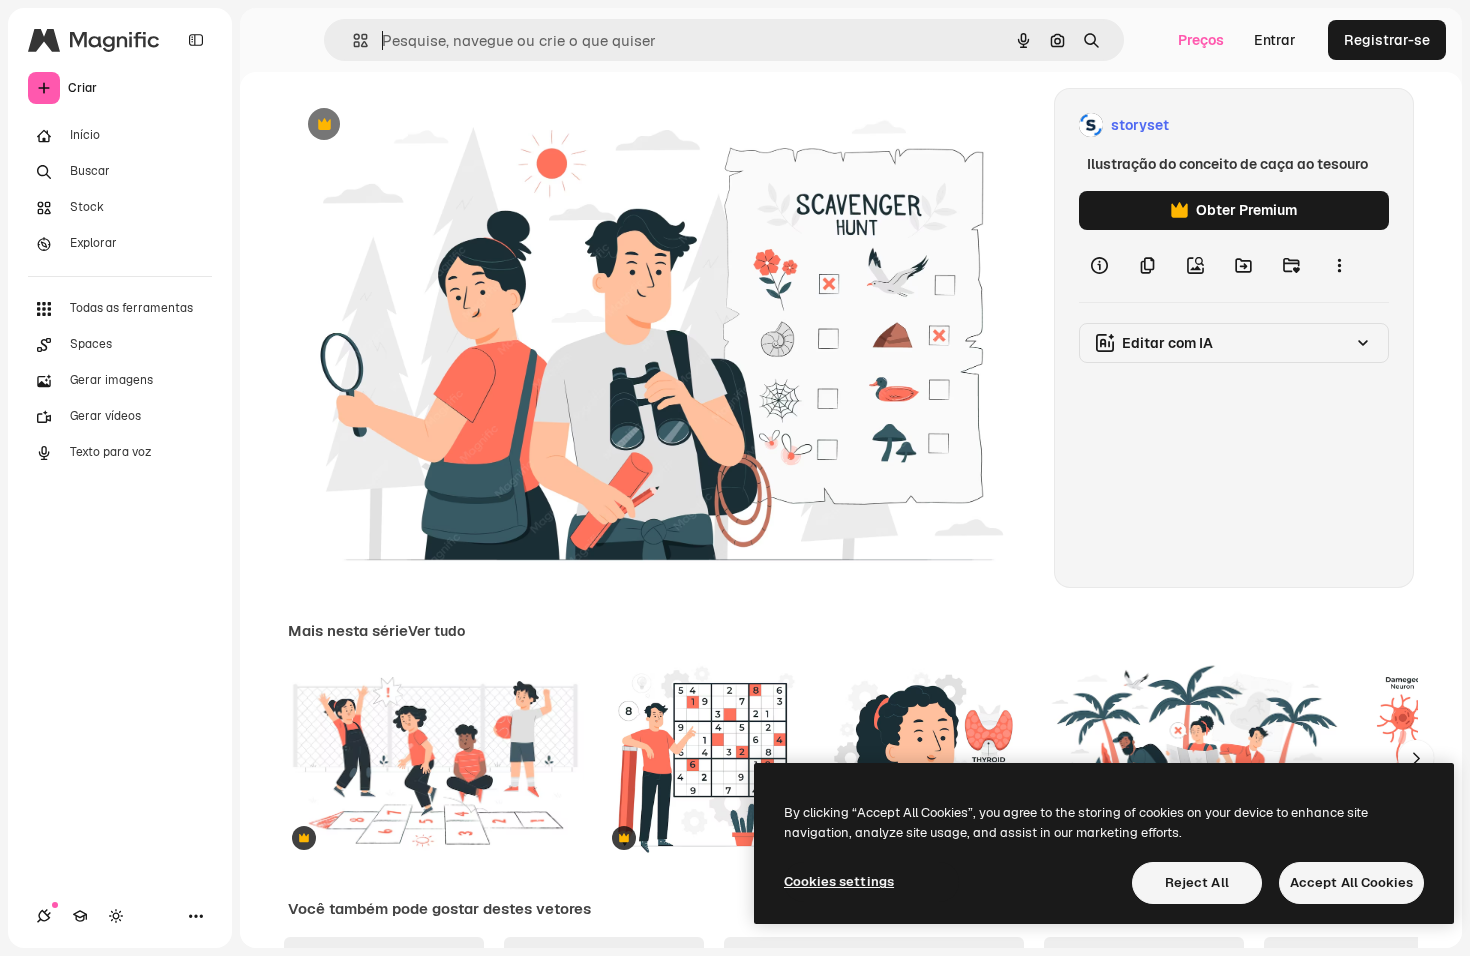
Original (416, 125)
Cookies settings (839, 881)
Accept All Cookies (1351, 882)
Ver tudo (436, 631)
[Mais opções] (1339, 266)
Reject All (1197, 882)
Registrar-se (1387, 40)
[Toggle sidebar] (196, 40)
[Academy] (80, 916)
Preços (1201, 40)
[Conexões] (44, 916)
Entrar (1275, 40)
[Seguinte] (1416, 758)
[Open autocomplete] (352, 40)
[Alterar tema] (116, 916)
